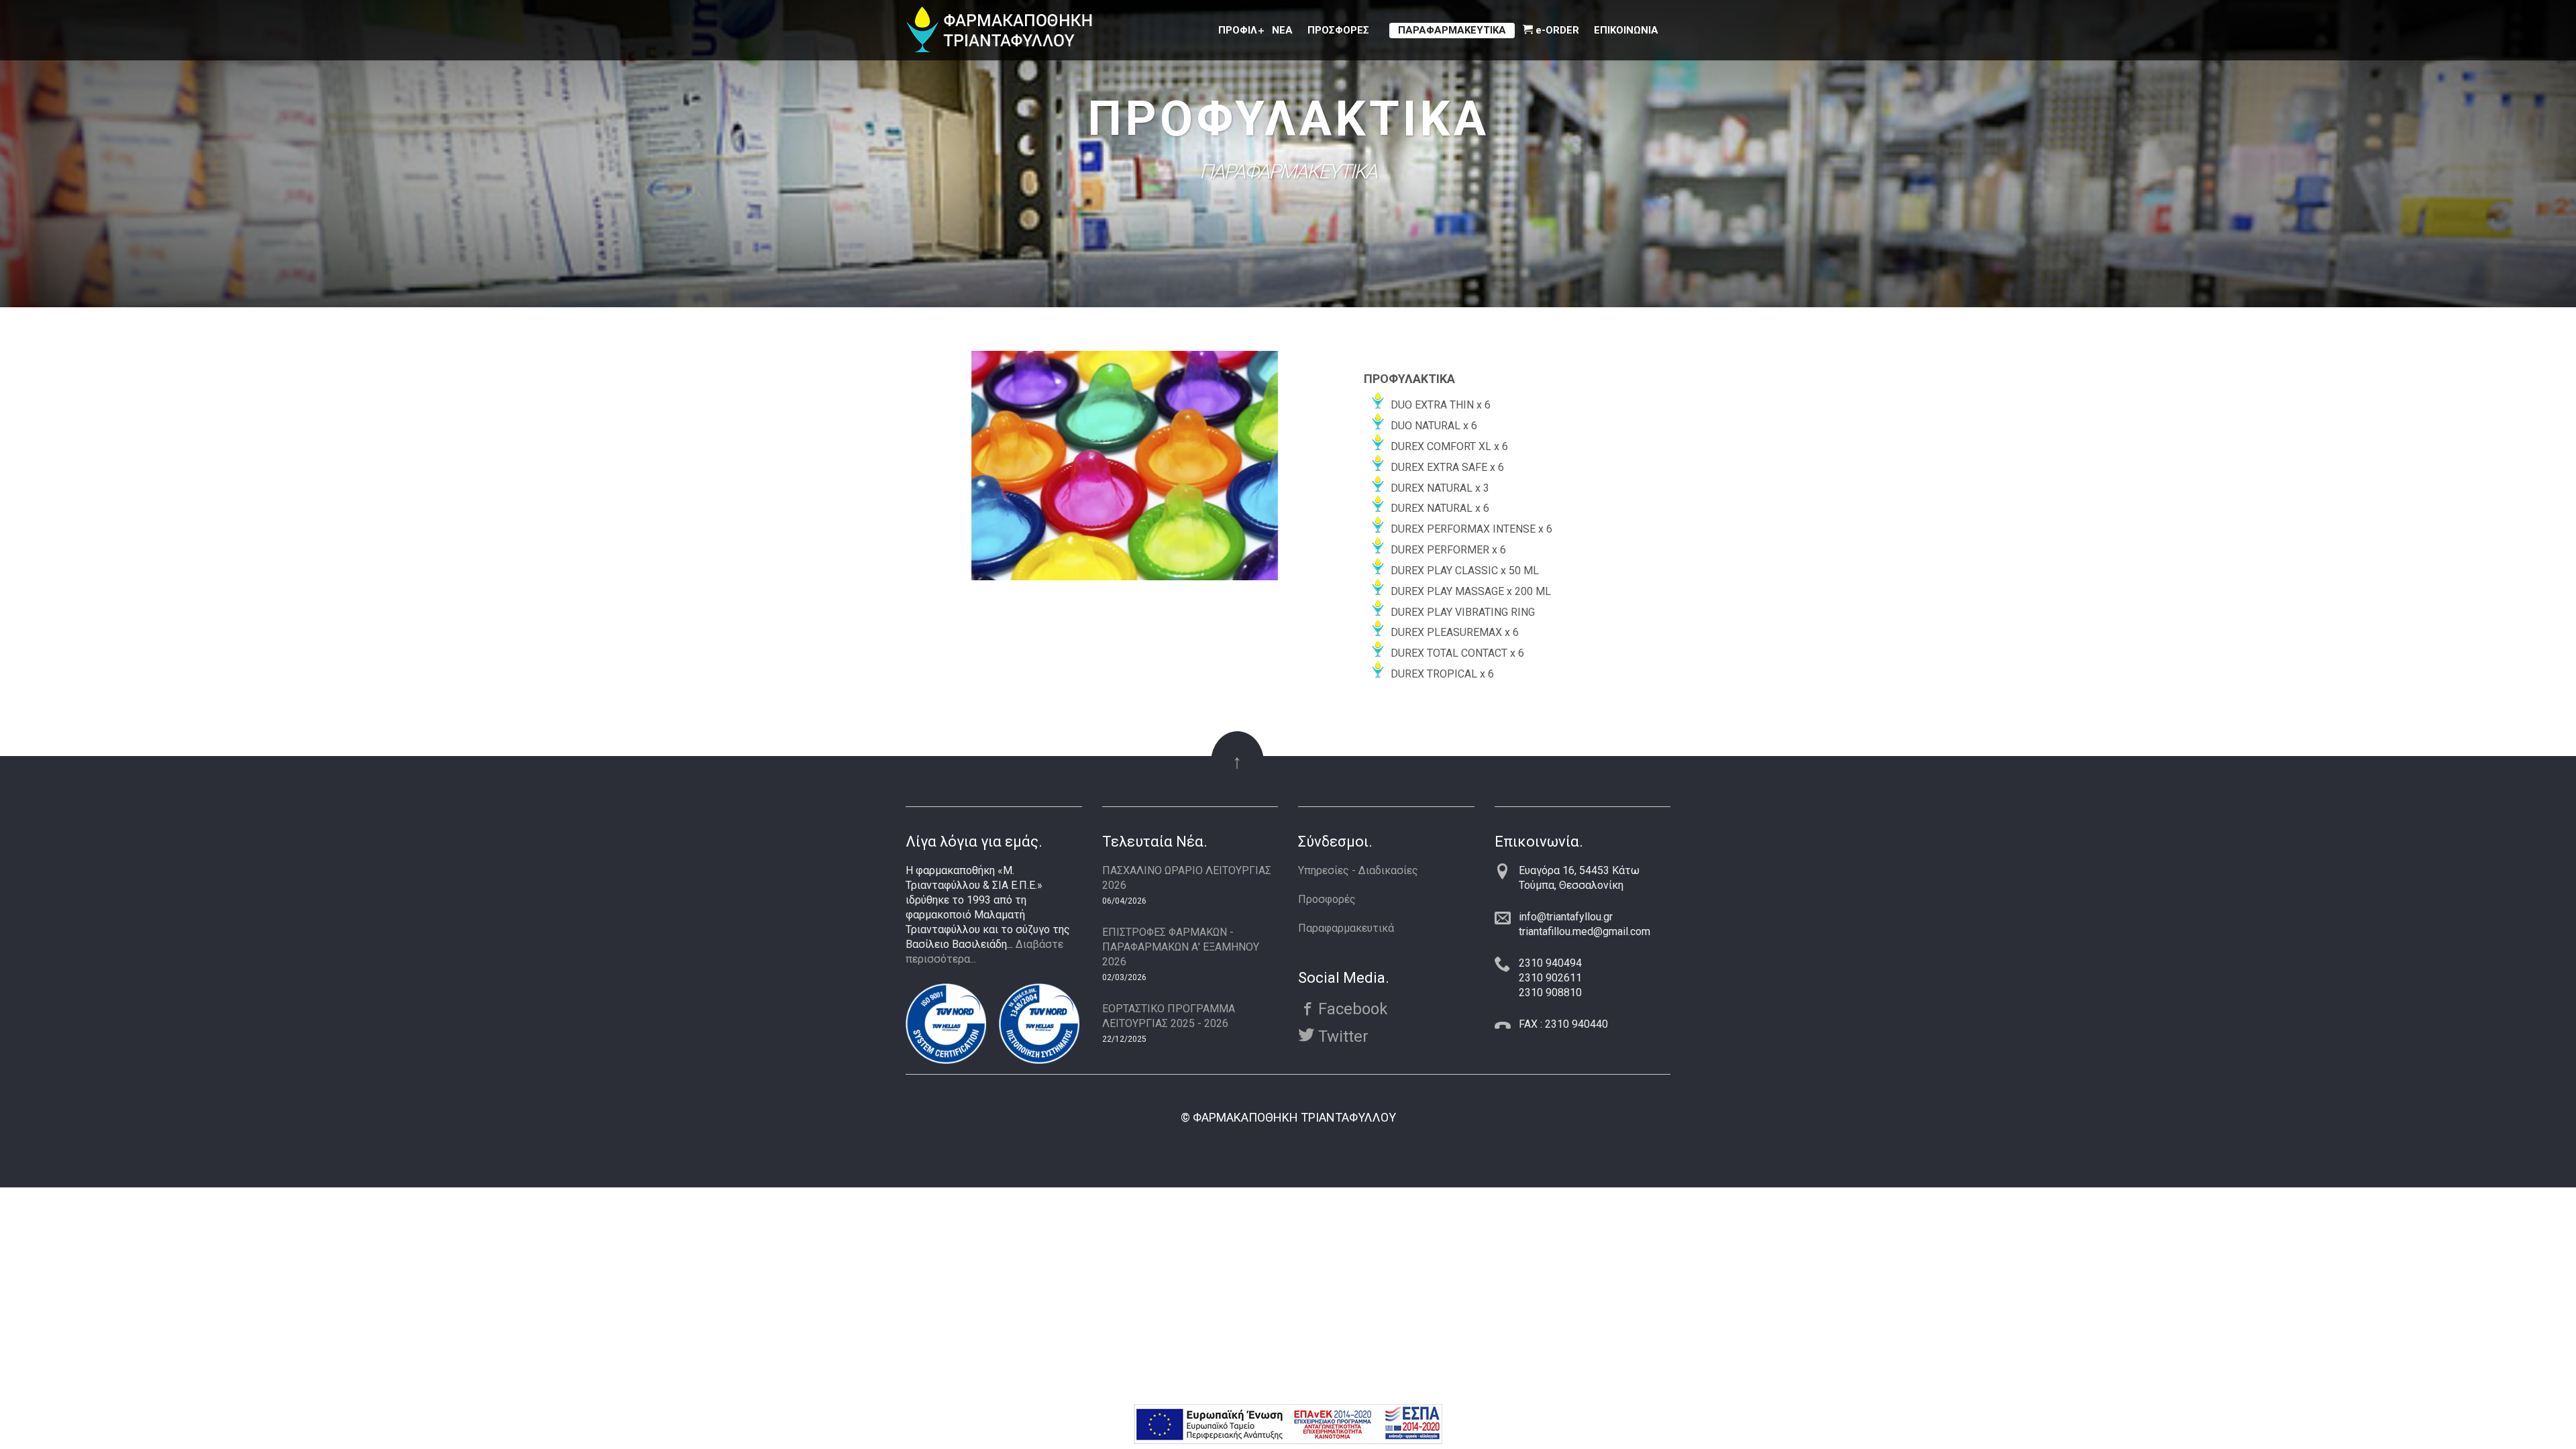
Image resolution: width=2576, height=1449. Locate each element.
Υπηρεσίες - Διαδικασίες (1358, 870)
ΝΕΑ (1282, 30)
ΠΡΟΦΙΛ (1238, 30)
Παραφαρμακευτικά (1346, 928)
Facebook (1351, 1008)
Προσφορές (1327, 899)
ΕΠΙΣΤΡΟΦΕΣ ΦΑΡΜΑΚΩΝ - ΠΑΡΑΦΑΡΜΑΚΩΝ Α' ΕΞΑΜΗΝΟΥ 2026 (1181, 947)
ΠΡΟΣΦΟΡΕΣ (1338, 30)
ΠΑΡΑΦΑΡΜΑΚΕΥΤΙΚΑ (1452, 30)
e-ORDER (1556, 30)
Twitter (1341, 1036)
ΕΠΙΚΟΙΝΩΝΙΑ (1626, 30)
